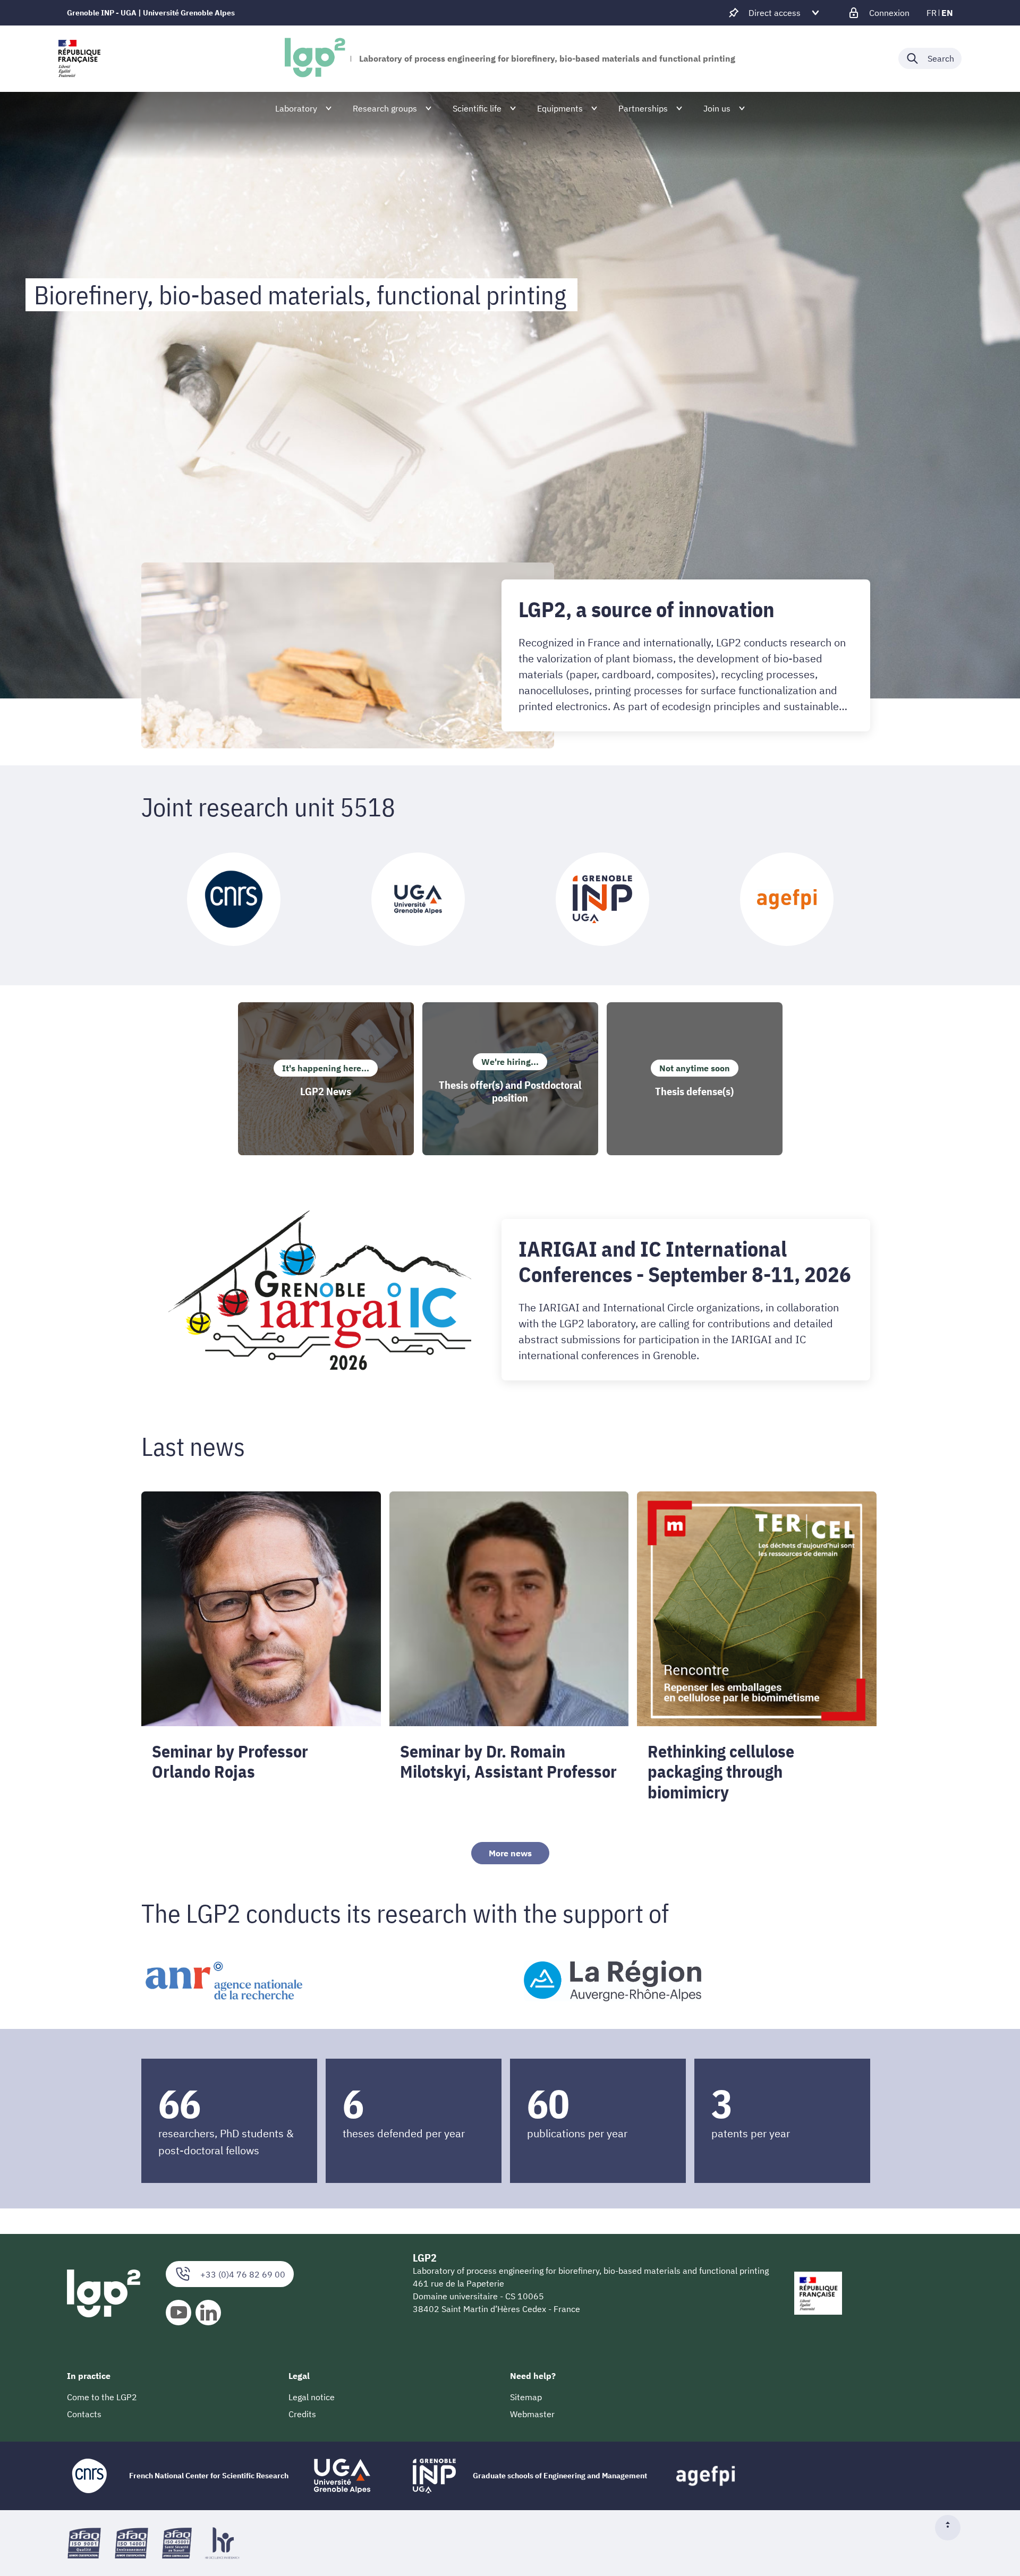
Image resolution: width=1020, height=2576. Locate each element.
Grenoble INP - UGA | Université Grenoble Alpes (151, 13)
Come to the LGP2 (102, 2397)
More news (510, 1853)
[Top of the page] (952, 2528)
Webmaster (532, 2414)
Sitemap (526, 2397)
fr (932, 13)
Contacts (84, 2414)
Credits (302, 2414)
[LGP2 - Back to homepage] (315, 58)
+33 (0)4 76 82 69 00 (243, 2274)
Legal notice (312, 2397)
